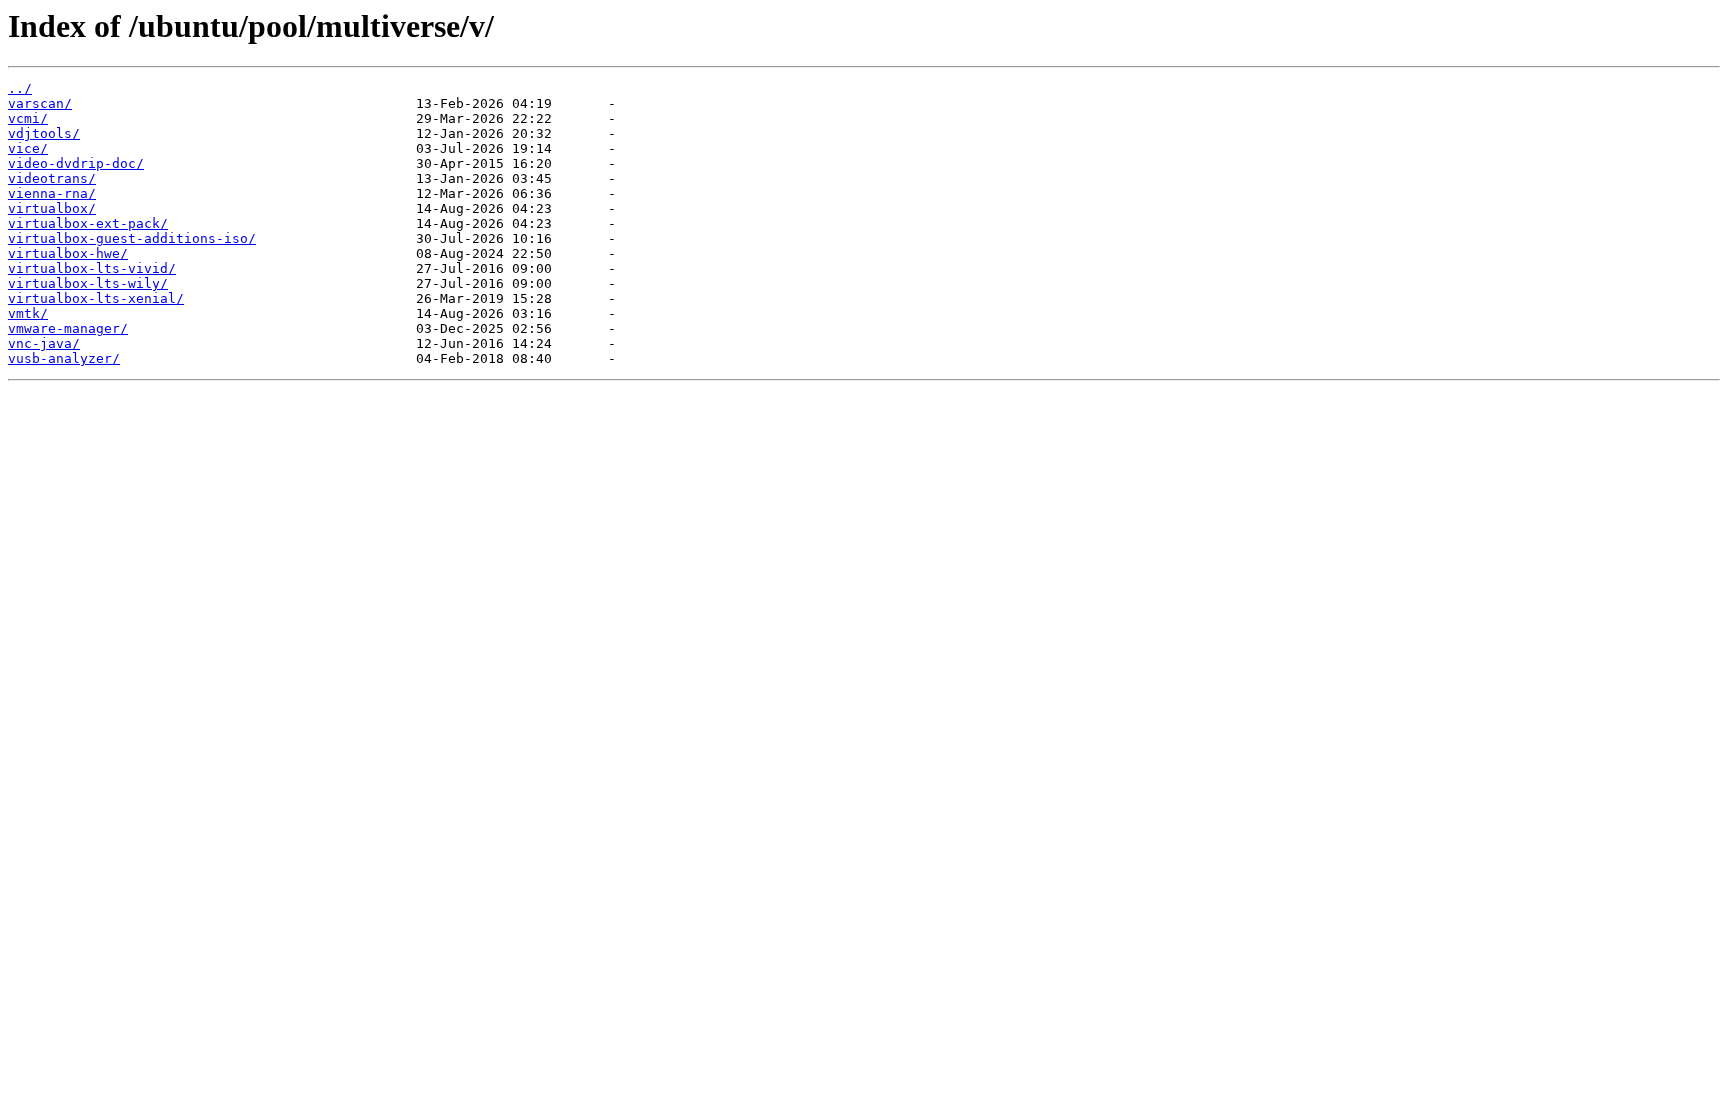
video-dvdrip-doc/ (76, 163)
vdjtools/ (44, 133)
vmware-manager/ (68, 328)
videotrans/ (52, 178)
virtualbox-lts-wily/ (88, 283)
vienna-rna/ (52, 193)
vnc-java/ (44, 343)
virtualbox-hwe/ (68, 253)
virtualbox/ (52, 208)
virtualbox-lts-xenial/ (96, 298)
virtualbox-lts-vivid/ (92, 268)
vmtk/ (28, 313)
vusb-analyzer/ (64, 358)
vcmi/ (28, 118)
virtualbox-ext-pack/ (88, 223)
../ (20, 88)
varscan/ (40, 103)
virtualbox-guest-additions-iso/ (132, 238)
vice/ (28, 148)
